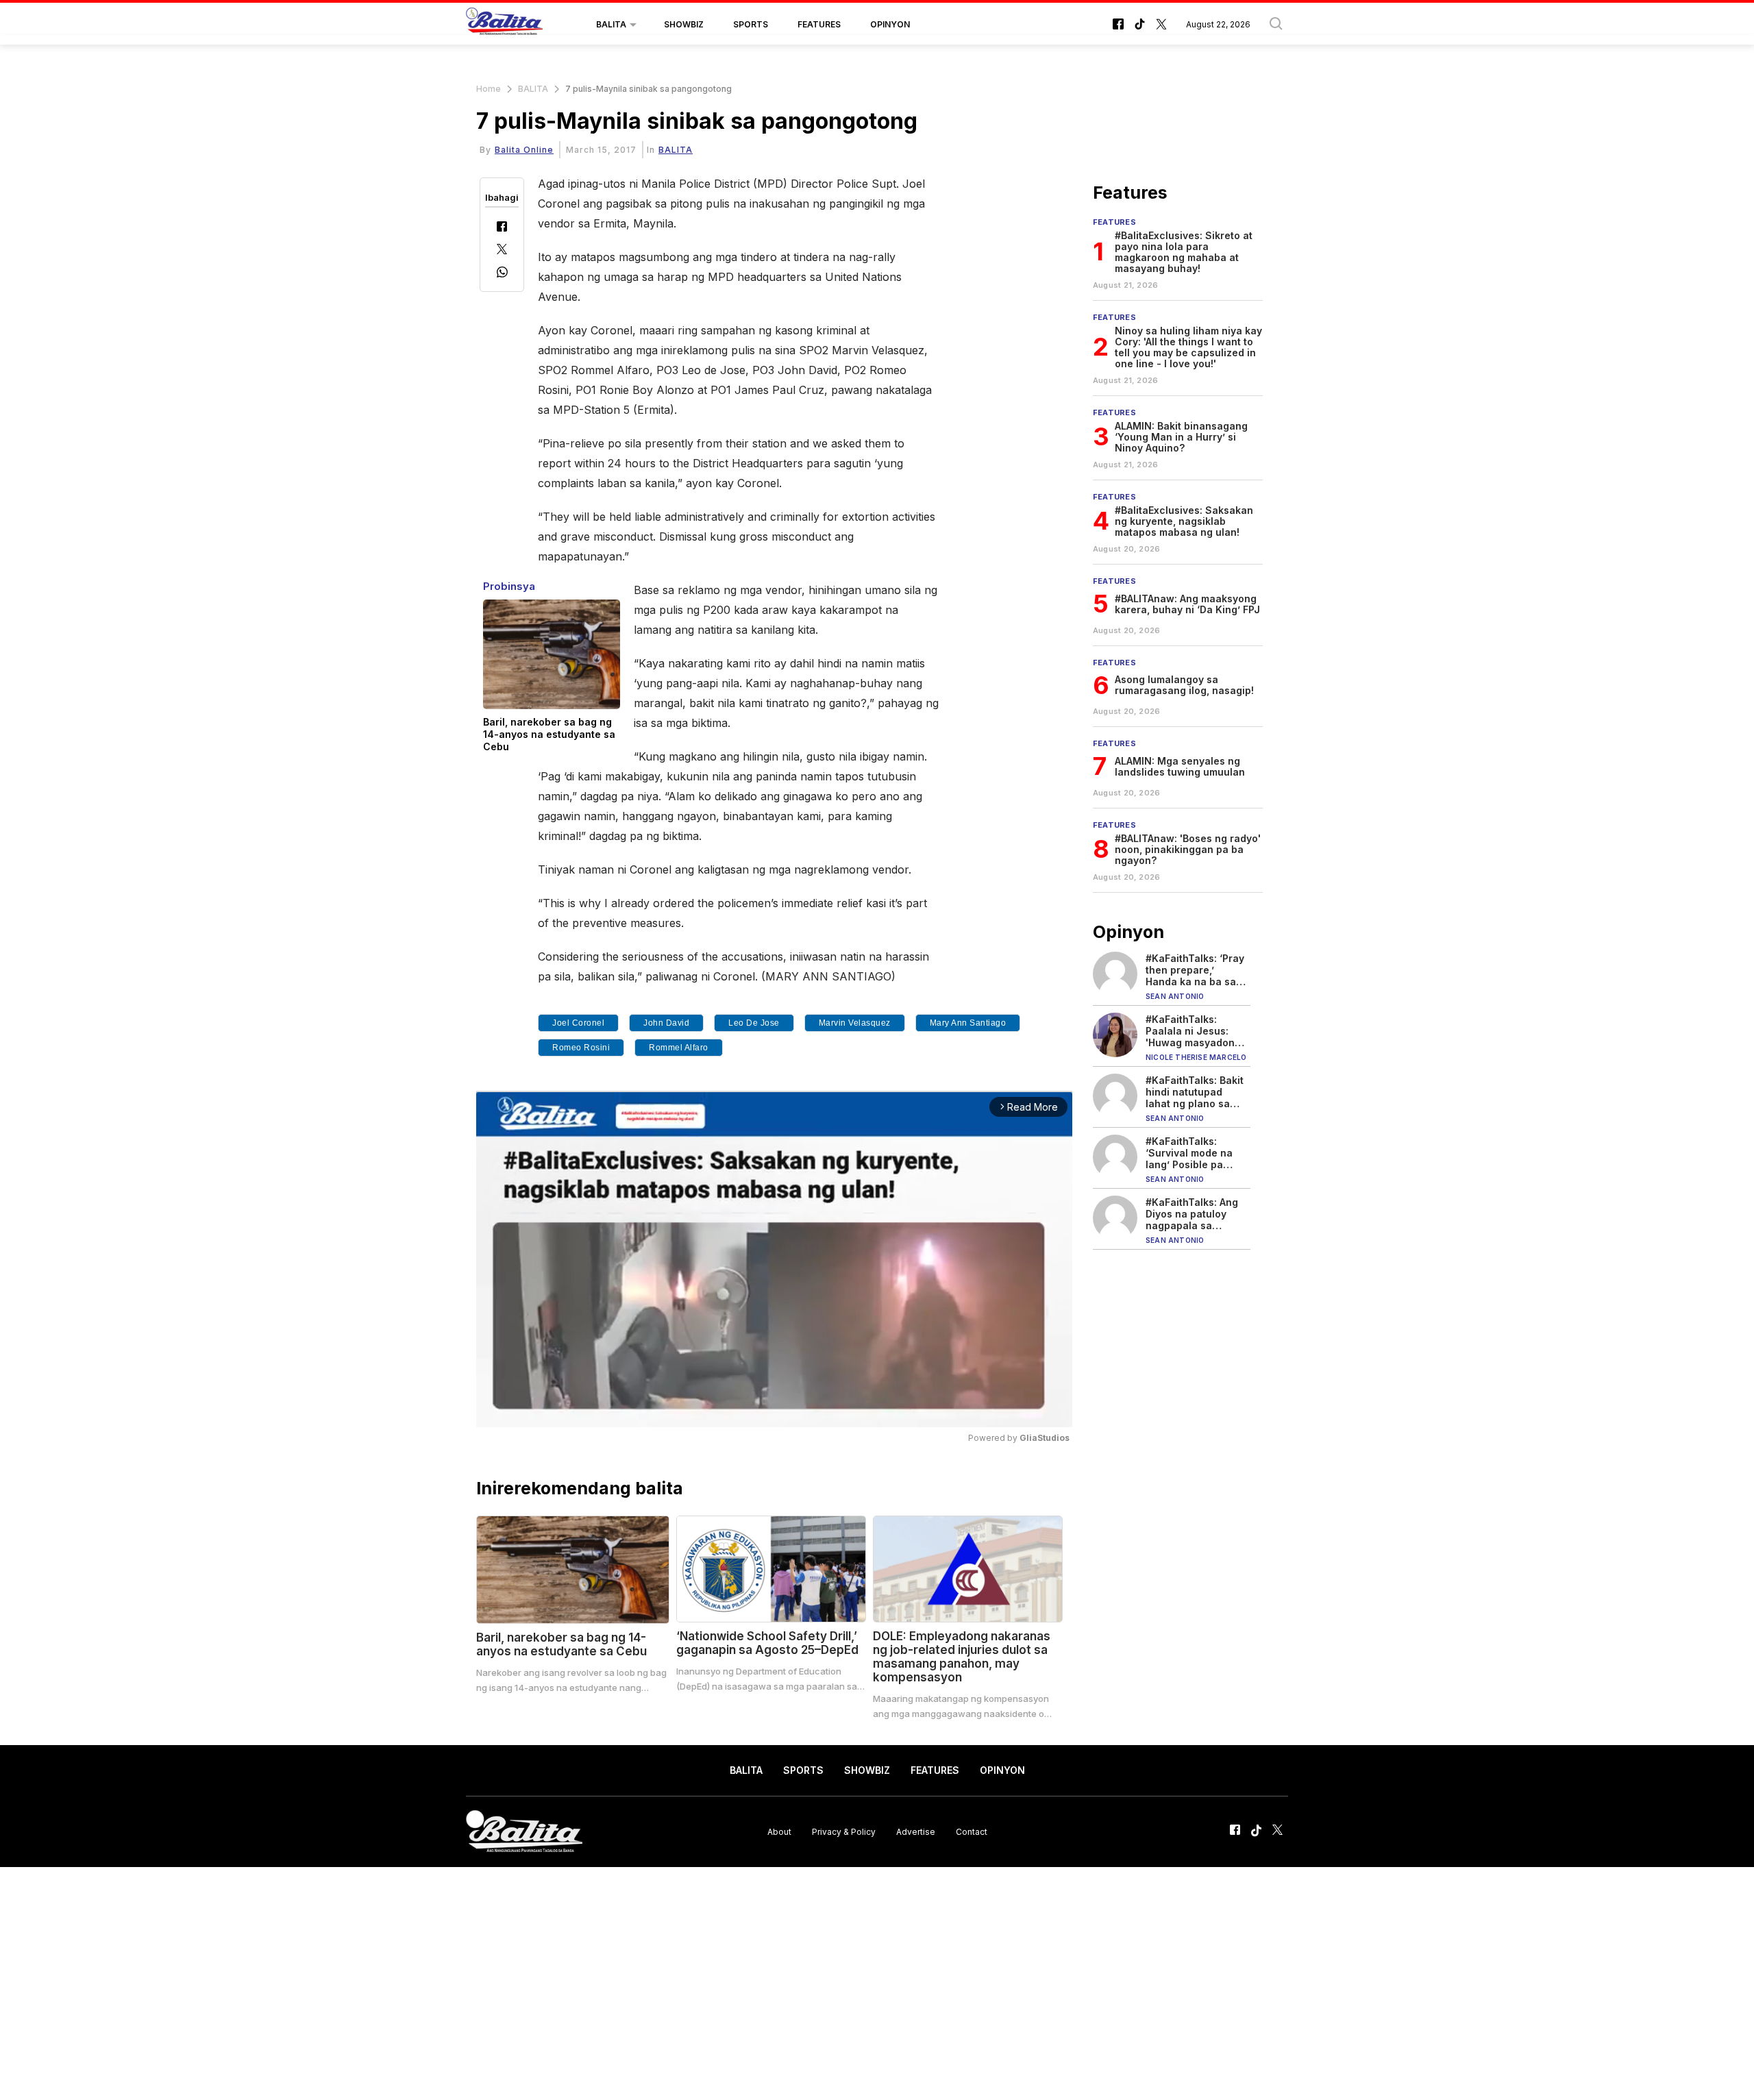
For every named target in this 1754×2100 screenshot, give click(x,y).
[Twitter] (502, 250)
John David (666, 1023)
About (779, 1831)
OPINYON (890, 24)
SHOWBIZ (684, 24)
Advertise (916, 1831)
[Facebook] (502, 228)
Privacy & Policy (844, 1831)
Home (489, 89)
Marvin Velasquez (855, 1023)
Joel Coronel (578, 1023)
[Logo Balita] (504, 25)
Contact (972, 1831)
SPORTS (751, 24)
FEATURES (819, 24)
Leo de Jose (754, 1023)
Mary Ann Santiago (968, 1023)
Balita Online (524, 150)
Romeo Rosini (581, 1048)
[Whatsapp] (502, 274)
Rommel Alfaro (679, 1048)
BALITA (611, 24)
